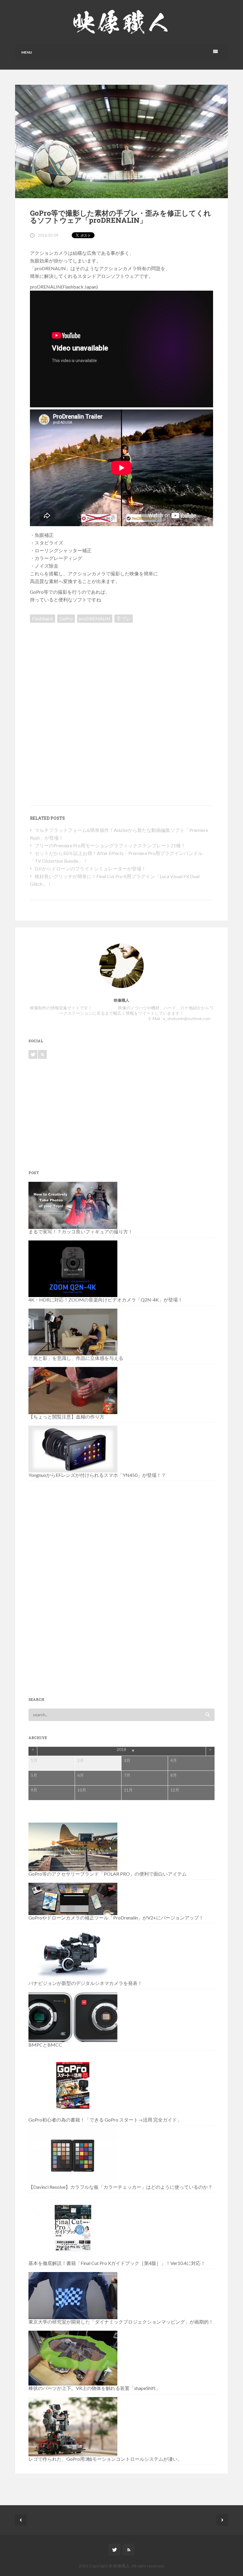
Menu (27, 52)
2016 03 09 (48, 235)
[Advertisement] (80, 667)
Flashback (43, 618)
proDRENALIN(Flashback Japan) (64, 287)
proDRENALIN (95, 618)
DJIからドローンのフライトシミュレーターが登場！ (90, 868)
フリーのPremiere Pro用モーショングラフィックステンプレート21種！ (110, 845)
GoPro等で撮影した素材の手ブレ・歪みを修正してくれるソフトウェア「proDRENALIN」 (120, 217)
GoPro (66, 618)
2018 (121, 1749)
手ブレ (124, 618)
